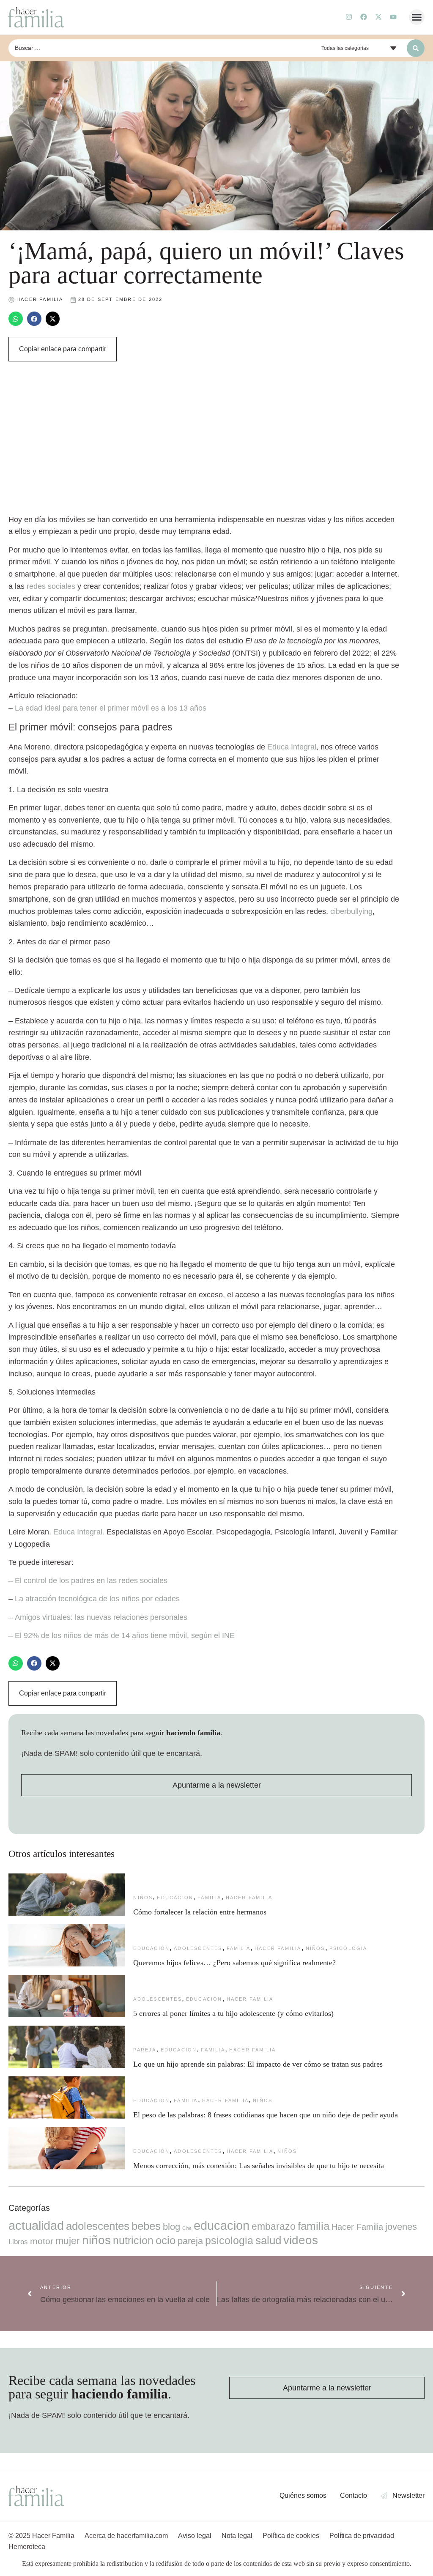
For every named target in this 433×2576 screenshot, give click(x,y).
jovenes (401, 2227)
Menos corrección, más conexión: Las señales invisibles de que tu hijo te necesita (259, 2166)
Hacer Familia (249, 1898)
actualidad (36, 2226)
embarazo (274, 2226)
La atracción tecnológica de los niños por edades (97, 1599)
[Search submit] (416, 48)
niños (143, 1898)
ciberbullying (351, 911)
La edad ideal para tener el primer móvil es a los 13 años (111, 708)
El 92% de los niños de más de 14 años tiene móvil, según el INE (125, 1635)
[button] (417, 17)
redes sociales (51, 586)
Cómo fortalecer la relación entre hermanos (200, 1912)
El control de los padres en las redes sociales (91, 1581)
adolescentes (198, 1948)
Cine (187, 2228)
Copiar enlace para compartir (63, 349)
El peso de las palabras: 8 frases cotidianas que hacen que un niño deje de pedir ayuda (266, 2115)
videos (301, 2240)
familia (209, 1898)
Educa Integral (292, 747)
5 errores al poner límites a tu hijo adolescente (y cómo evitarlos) (233, 2013)
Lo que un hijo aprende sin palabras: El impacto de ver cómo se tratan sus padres (258, 2064)
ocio (166, 2240)
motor (42, 2241)
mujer (68, 2241)
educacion (175, 1898)
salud (268, 2240)
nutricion (133, 2240)
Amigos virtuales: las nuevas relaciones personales (101, 1617)
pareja (145, 2050)
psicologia (348, 1948)
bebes (146, 2226)
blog (171, 2227)
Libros (18, 2242)
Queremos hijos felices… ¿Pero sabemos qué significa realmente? (234, 1963)
